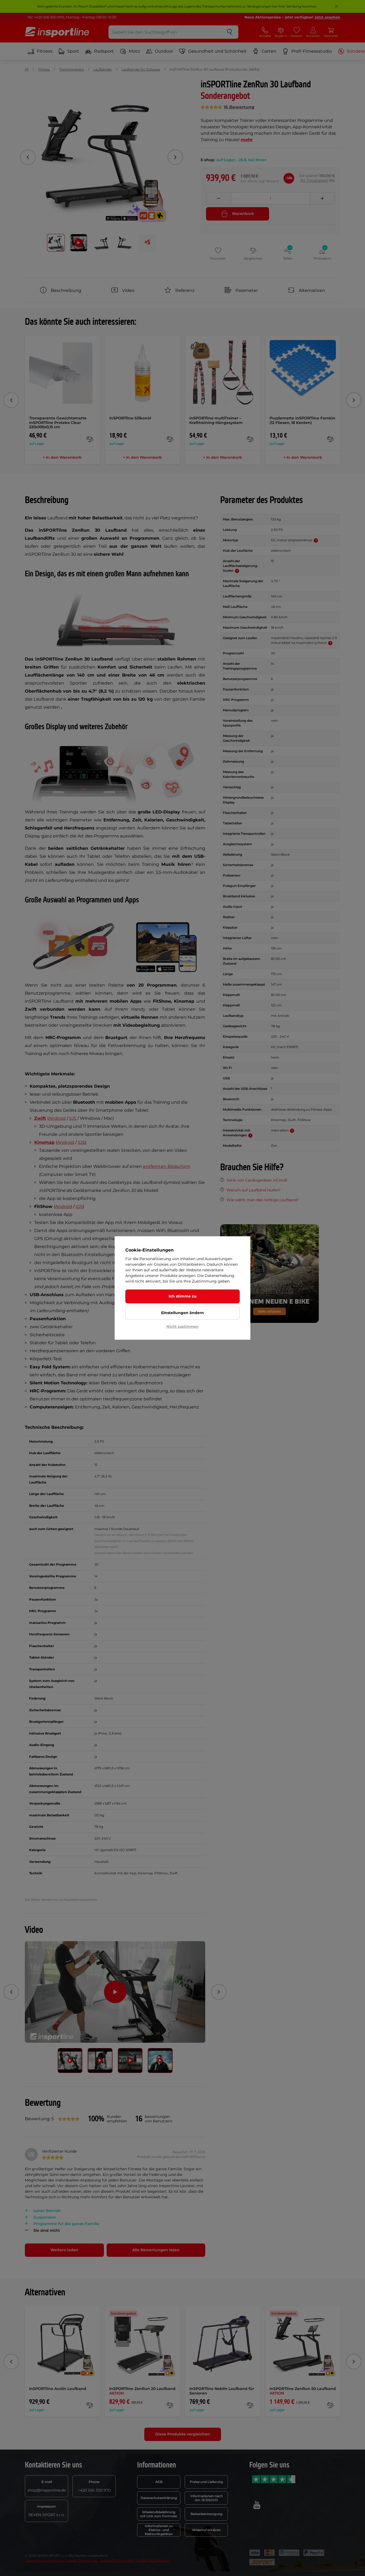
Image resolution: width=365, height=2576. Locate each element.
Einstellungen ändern (183, 1313)
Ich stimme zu (183, 1296)
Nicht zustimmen (183, 1326)
